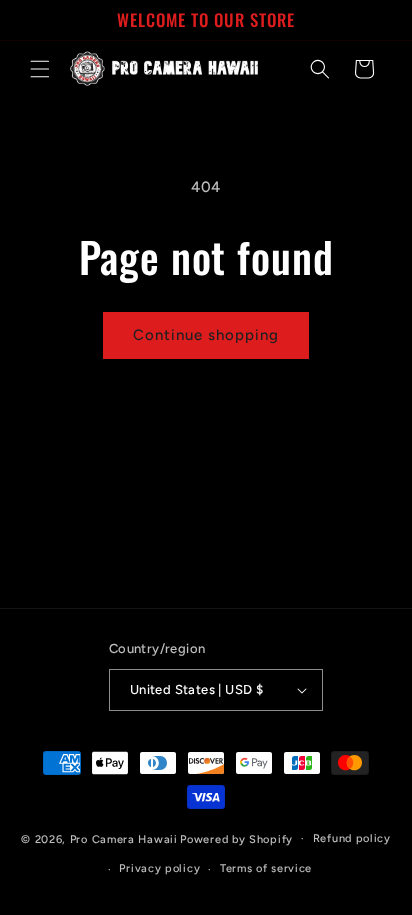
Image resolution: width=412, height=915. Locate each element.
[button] (40, 69)
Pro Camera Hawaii (124, 838)
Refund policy (352, 838)
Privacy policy (159, 868)
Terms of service (266, 868)
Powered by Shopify (236, 838)
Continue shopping (206, 335)
